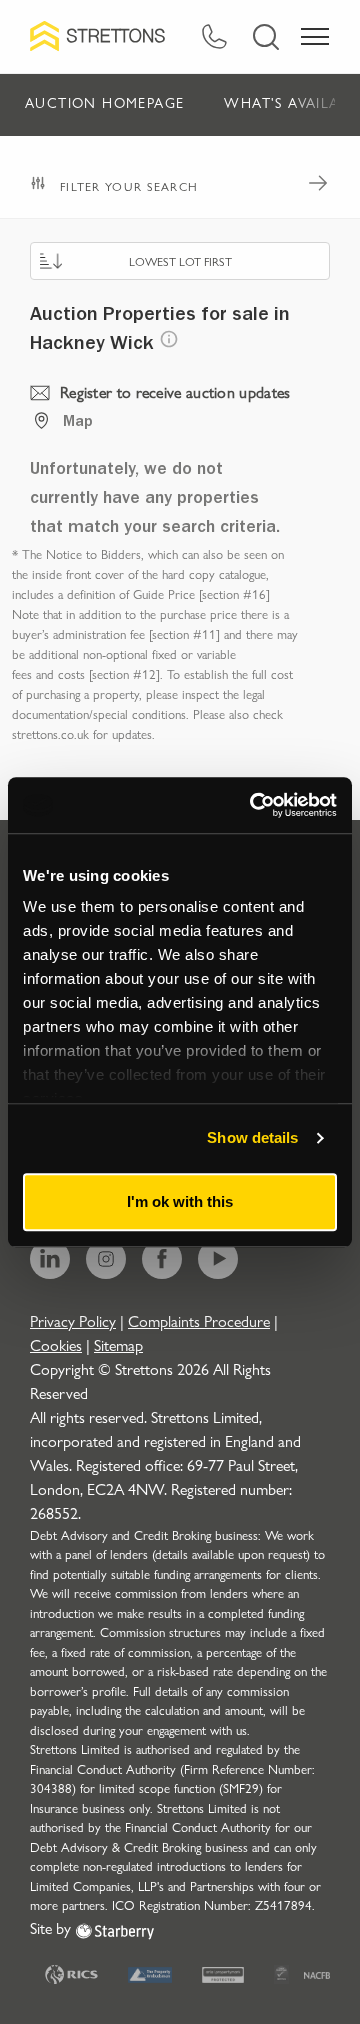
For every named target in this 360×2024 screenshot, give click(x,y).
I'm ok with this (180, 1201)
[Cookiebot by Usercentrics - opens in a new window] (254, 805)
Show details (252, 1137)
